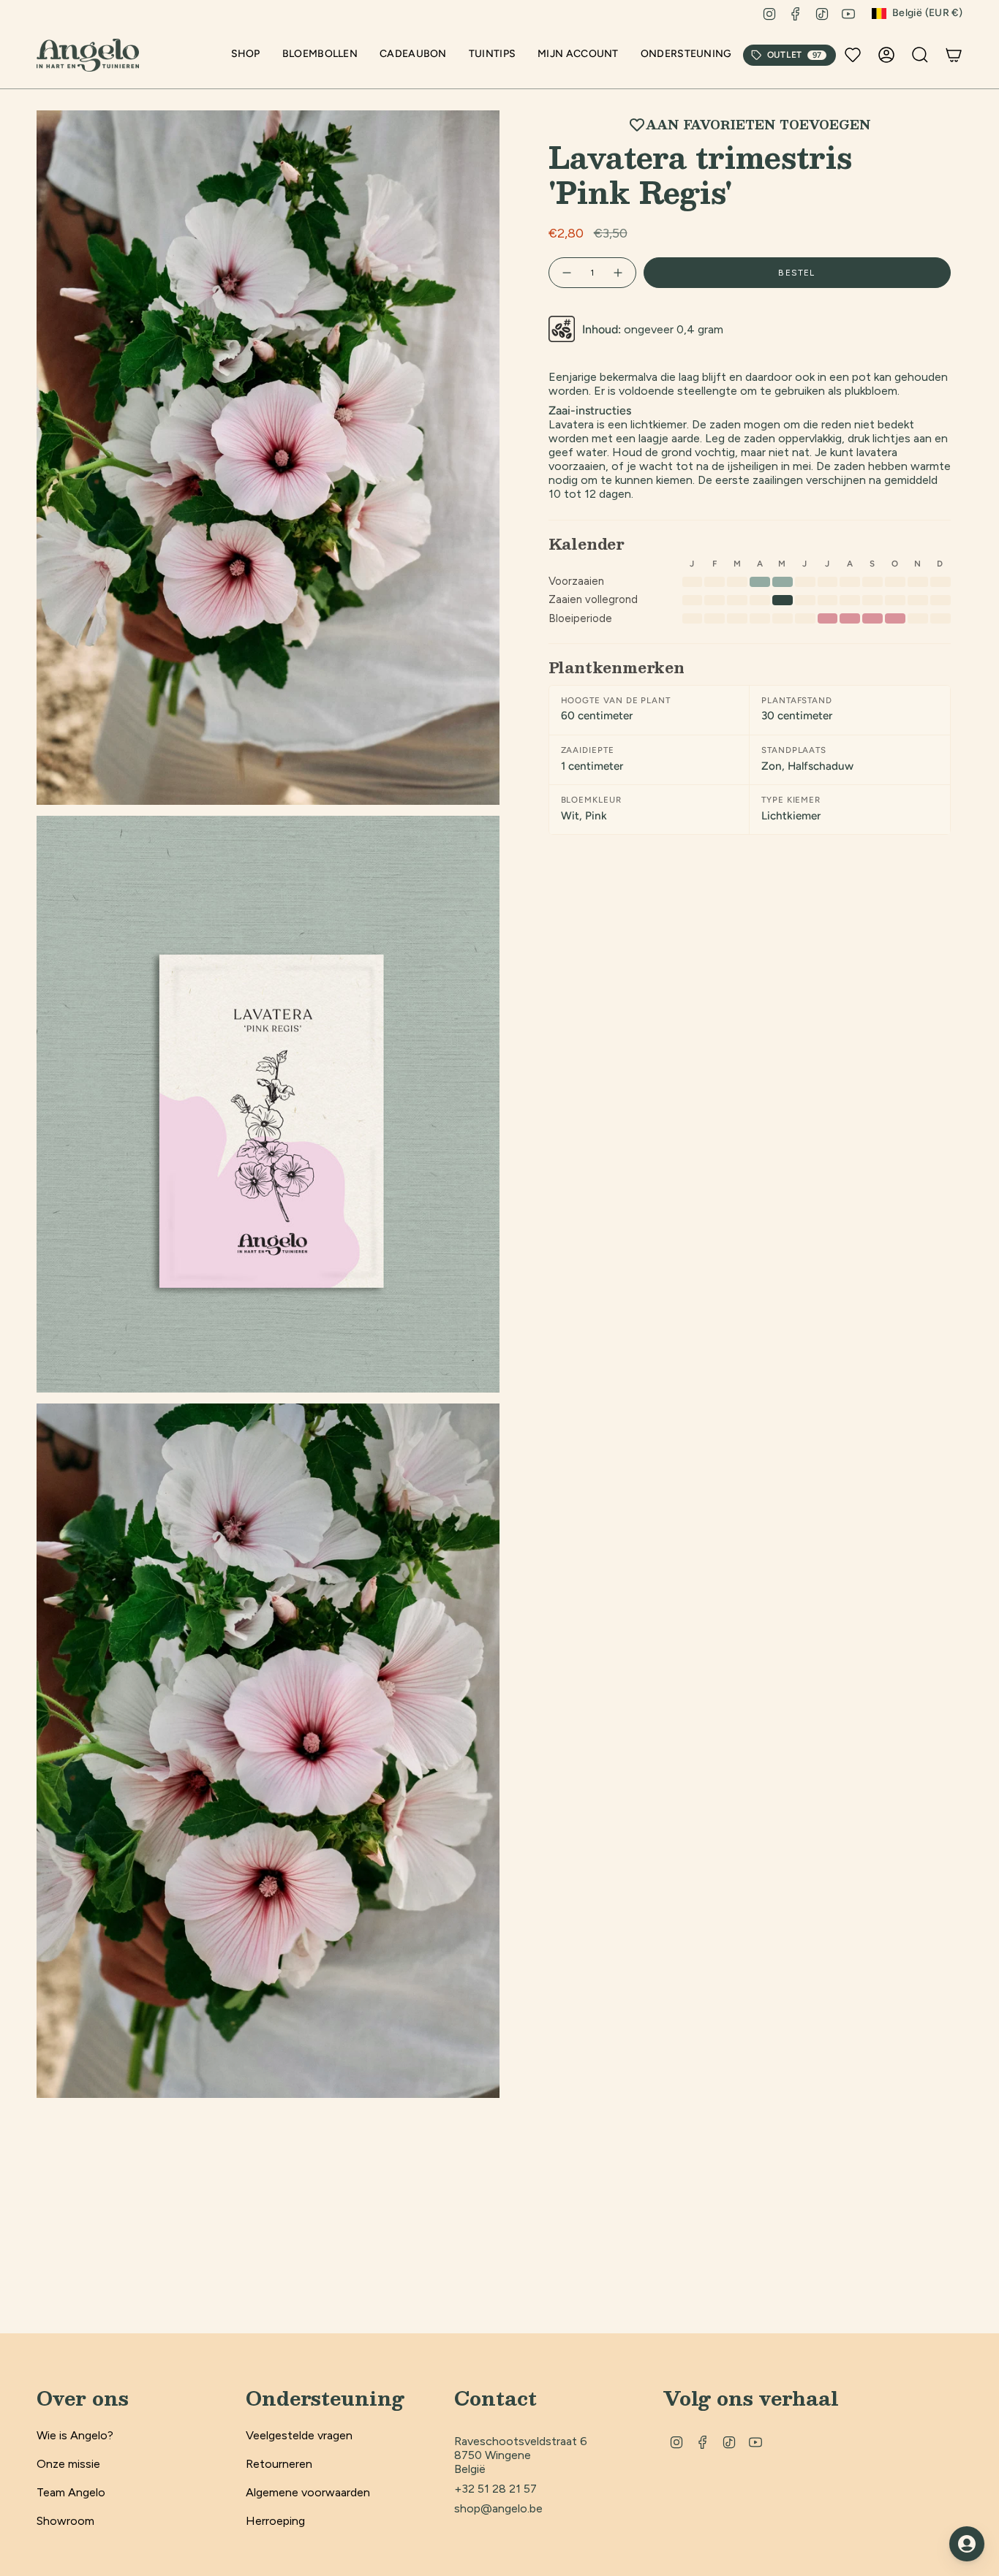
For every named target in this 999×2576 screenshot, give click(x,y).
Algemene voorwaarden (308, 2492)
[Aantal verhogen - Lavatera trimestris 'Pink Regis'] (619, 273)
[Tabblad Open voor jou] (967, 2544)
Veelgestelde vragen (299, 2435)
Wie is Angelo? (75, 2435)
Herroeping (275, 2521)
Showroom (65, 2521)
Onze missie (68, 2464)
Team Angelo (71, 2492)
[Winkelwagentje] (954, 55)
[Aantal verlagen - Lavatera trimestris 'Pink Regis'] (566, 273)
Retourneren (279, 2464)
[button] (246, 55)
